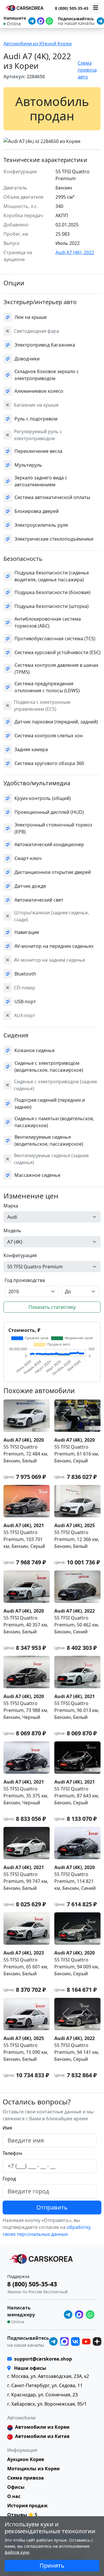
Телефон (12, 2153)
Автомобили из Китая (42, 2436)
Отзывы (17, 2515)
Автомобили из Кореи (42, 2427)
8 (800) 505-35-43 (72, 8)
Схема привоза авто (87, 70)
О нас (14, 2496)
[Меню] (96, 8)
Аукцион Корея (26, 2459)
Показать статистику (52, 1307)
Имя (7, 2128)
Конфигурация (20, 1255)
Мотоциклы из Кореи (34, 2469)
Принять (52, 2565)
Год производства (25, 1280)
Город (9, 2179)
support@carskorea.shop (43, 2359)
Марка (11, 1206)
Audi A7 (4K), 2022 (75, 252)
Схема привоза (26, 2478)
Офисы (16, 2487)
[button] (32, 140)
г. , (48, 2376)
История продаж (27, 2506)
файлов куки (17, 2552)
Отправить (52, 2207)
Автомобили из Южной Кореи (38, 44)
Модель (12, 1231)
